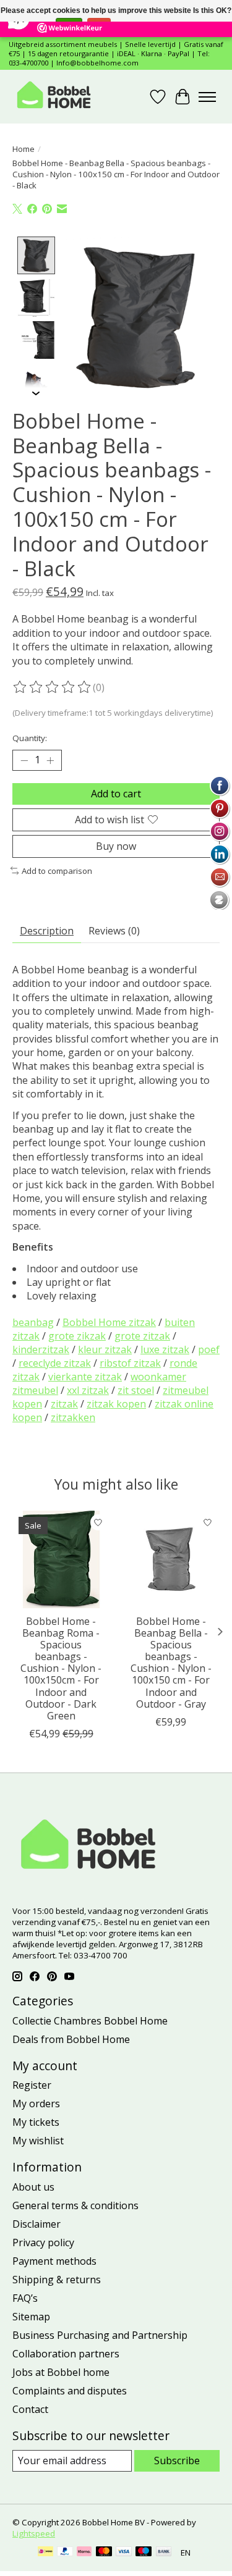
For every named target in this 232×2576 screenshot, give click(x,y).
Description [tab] (47, 931)
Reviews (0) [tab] (114, 931)
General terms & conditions (75, 2205)
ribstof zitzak (130, 1363)
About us (33, 2187)
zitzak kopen (116, 1404)
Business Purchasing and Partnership (100, 2335)
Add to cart (116, 794)
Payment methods (54, 2261)
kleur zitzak (105, 1349)
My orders (36, 2104)
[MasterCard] (104, 2553)
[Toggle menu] (207, 97)
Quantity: (30, 738)
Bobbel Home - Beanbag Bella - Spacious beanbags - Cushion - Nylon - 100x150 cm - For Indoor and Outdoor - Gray (171, 1663)
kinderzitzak (41, 1349)
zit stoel (136, 1390)
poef (209, 1349)
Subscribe (177, 2461)
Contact (30, 2409)
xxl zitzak (88, 1390)
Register (32, 2085)
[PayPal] (65, 2553)
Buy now (116, 846)
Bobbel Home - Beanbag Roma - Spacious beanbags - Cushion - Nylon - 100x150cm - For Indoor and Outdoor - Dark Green (61, 1669)
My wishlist (38, 2141)
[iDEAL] (45, 2553)
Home (24, 149)
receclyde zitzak (55, 1363)
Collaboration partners (66, 2354)
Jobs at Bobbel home (61, 2372)
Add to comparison (57, 871)
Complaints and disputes (70, 2391)
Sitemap (31, 2317)
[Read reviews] (53, 687)
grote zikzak (77, 1336)
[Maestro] (144, 2553)
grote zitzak (142, 1336)
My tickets (36, 2122)
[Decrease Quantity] (24, 760)
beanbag (33, 1322)
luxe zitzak (165, 1349)
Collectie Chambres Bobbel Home (90, 2021)
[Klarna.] (84, 2553)
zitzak (64, 1404)
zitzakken (73, 1417)
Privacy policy (43, 2242)
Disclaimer (37, 2224)
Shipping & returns (57, 2280)
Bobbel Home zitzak (109, 1322)
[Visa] (124, 2553)
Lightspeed (34, 2533)
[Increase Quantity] (50, 760)
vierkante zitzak (85, 1377)
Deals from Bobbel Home (71, 2039)
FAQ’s (25, 2298)
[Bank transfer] (164, 2553)
